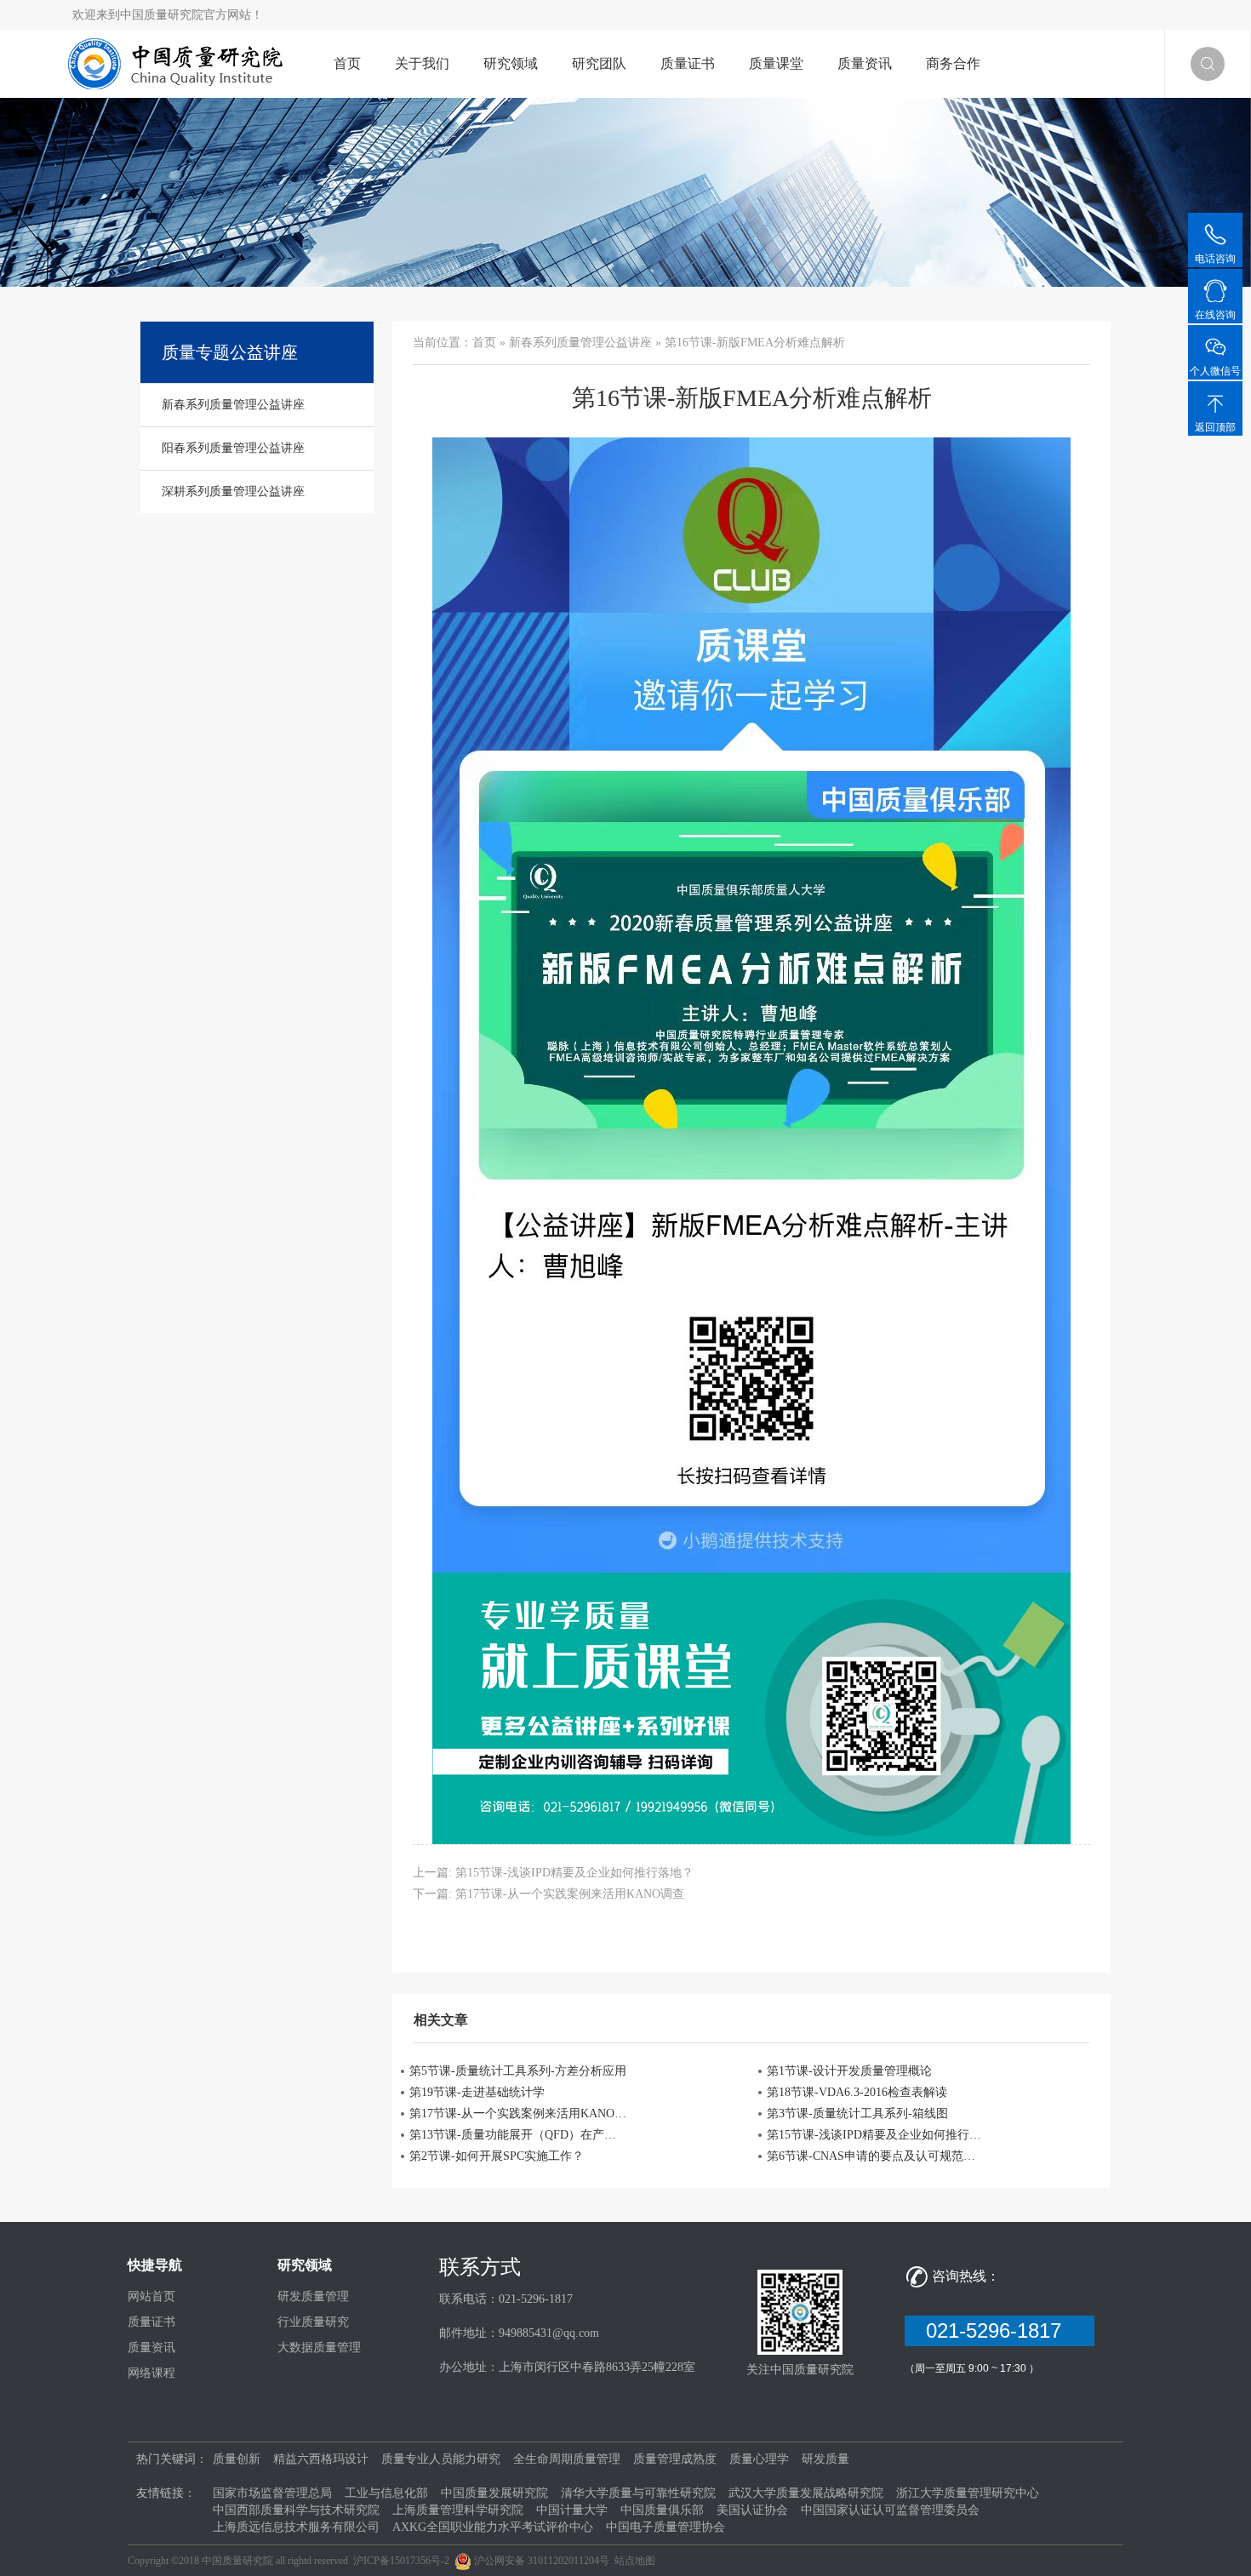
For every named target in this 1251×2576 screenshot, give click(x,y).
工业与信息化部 (386, 2493)
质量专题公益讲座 (230, 352)
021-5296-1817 (1000, 2330)
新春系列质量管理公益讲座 (580, 343)
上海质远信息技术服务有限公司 (296, 2527)
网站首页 (151, 2296)
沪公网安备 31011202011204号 (542, 2561)
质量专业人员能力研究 (441, 2459)
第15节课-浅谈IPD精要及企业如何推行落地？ (574, 1873)
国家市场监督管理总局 (272, 2493)
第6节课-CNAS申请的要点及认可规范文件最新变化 (876, 2156)
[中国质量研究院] (180, 63)
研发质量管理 (313, 2296)
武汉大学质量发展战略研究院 (806, 2493)
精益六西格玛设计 (321, 2459)
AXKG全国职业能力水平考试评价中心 (493, 2527)
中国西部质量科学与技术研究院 (296, 2510)
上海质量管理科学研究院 (458, 2510)
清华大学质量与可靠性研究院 (638, 2493)
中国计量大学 (572, 2510)
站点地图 (635, 2561)
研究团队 (599, 63)
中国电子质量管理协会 (665, 2527)
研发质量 (825, 2459)
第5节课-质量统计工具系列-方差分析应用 (518, 2071)
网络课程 (151, 2373)
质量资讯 (865, 63)
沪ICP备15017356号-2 (401, 2561)
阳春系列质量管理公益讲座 (233, 448)
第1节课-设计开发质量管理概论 (849, 2071)
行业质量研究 (313, 2322)
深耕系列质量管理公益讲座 (233, 491)
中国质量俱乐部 (662, 2510)
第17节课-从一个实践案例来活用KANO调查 (570, 1894)
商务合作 (953, 63)
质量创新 (237, 2459)
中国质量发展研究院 (494, 2493)
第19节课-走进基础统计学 (477, 2092)
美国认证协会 (752, 2510)
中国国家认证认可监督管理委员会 (890, 2510)
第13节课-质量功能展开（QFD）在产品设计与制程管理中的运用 (518, 2135)
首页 (347, 63)
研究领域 (511, 63)
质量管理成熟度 (675, 2459)
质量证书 (688, 63)
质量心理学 (759, 2459)
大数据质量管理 (319, 2348)
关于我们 (422, 63)
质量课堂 (776, 63)
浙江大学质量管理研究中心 (968, 2493)
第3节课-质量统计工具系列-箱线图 (857, 2113)
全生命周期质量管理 (567, 2459)
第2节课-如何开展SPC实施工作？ (497, 2156)
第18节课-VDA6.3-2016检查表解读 (857, 2092)
